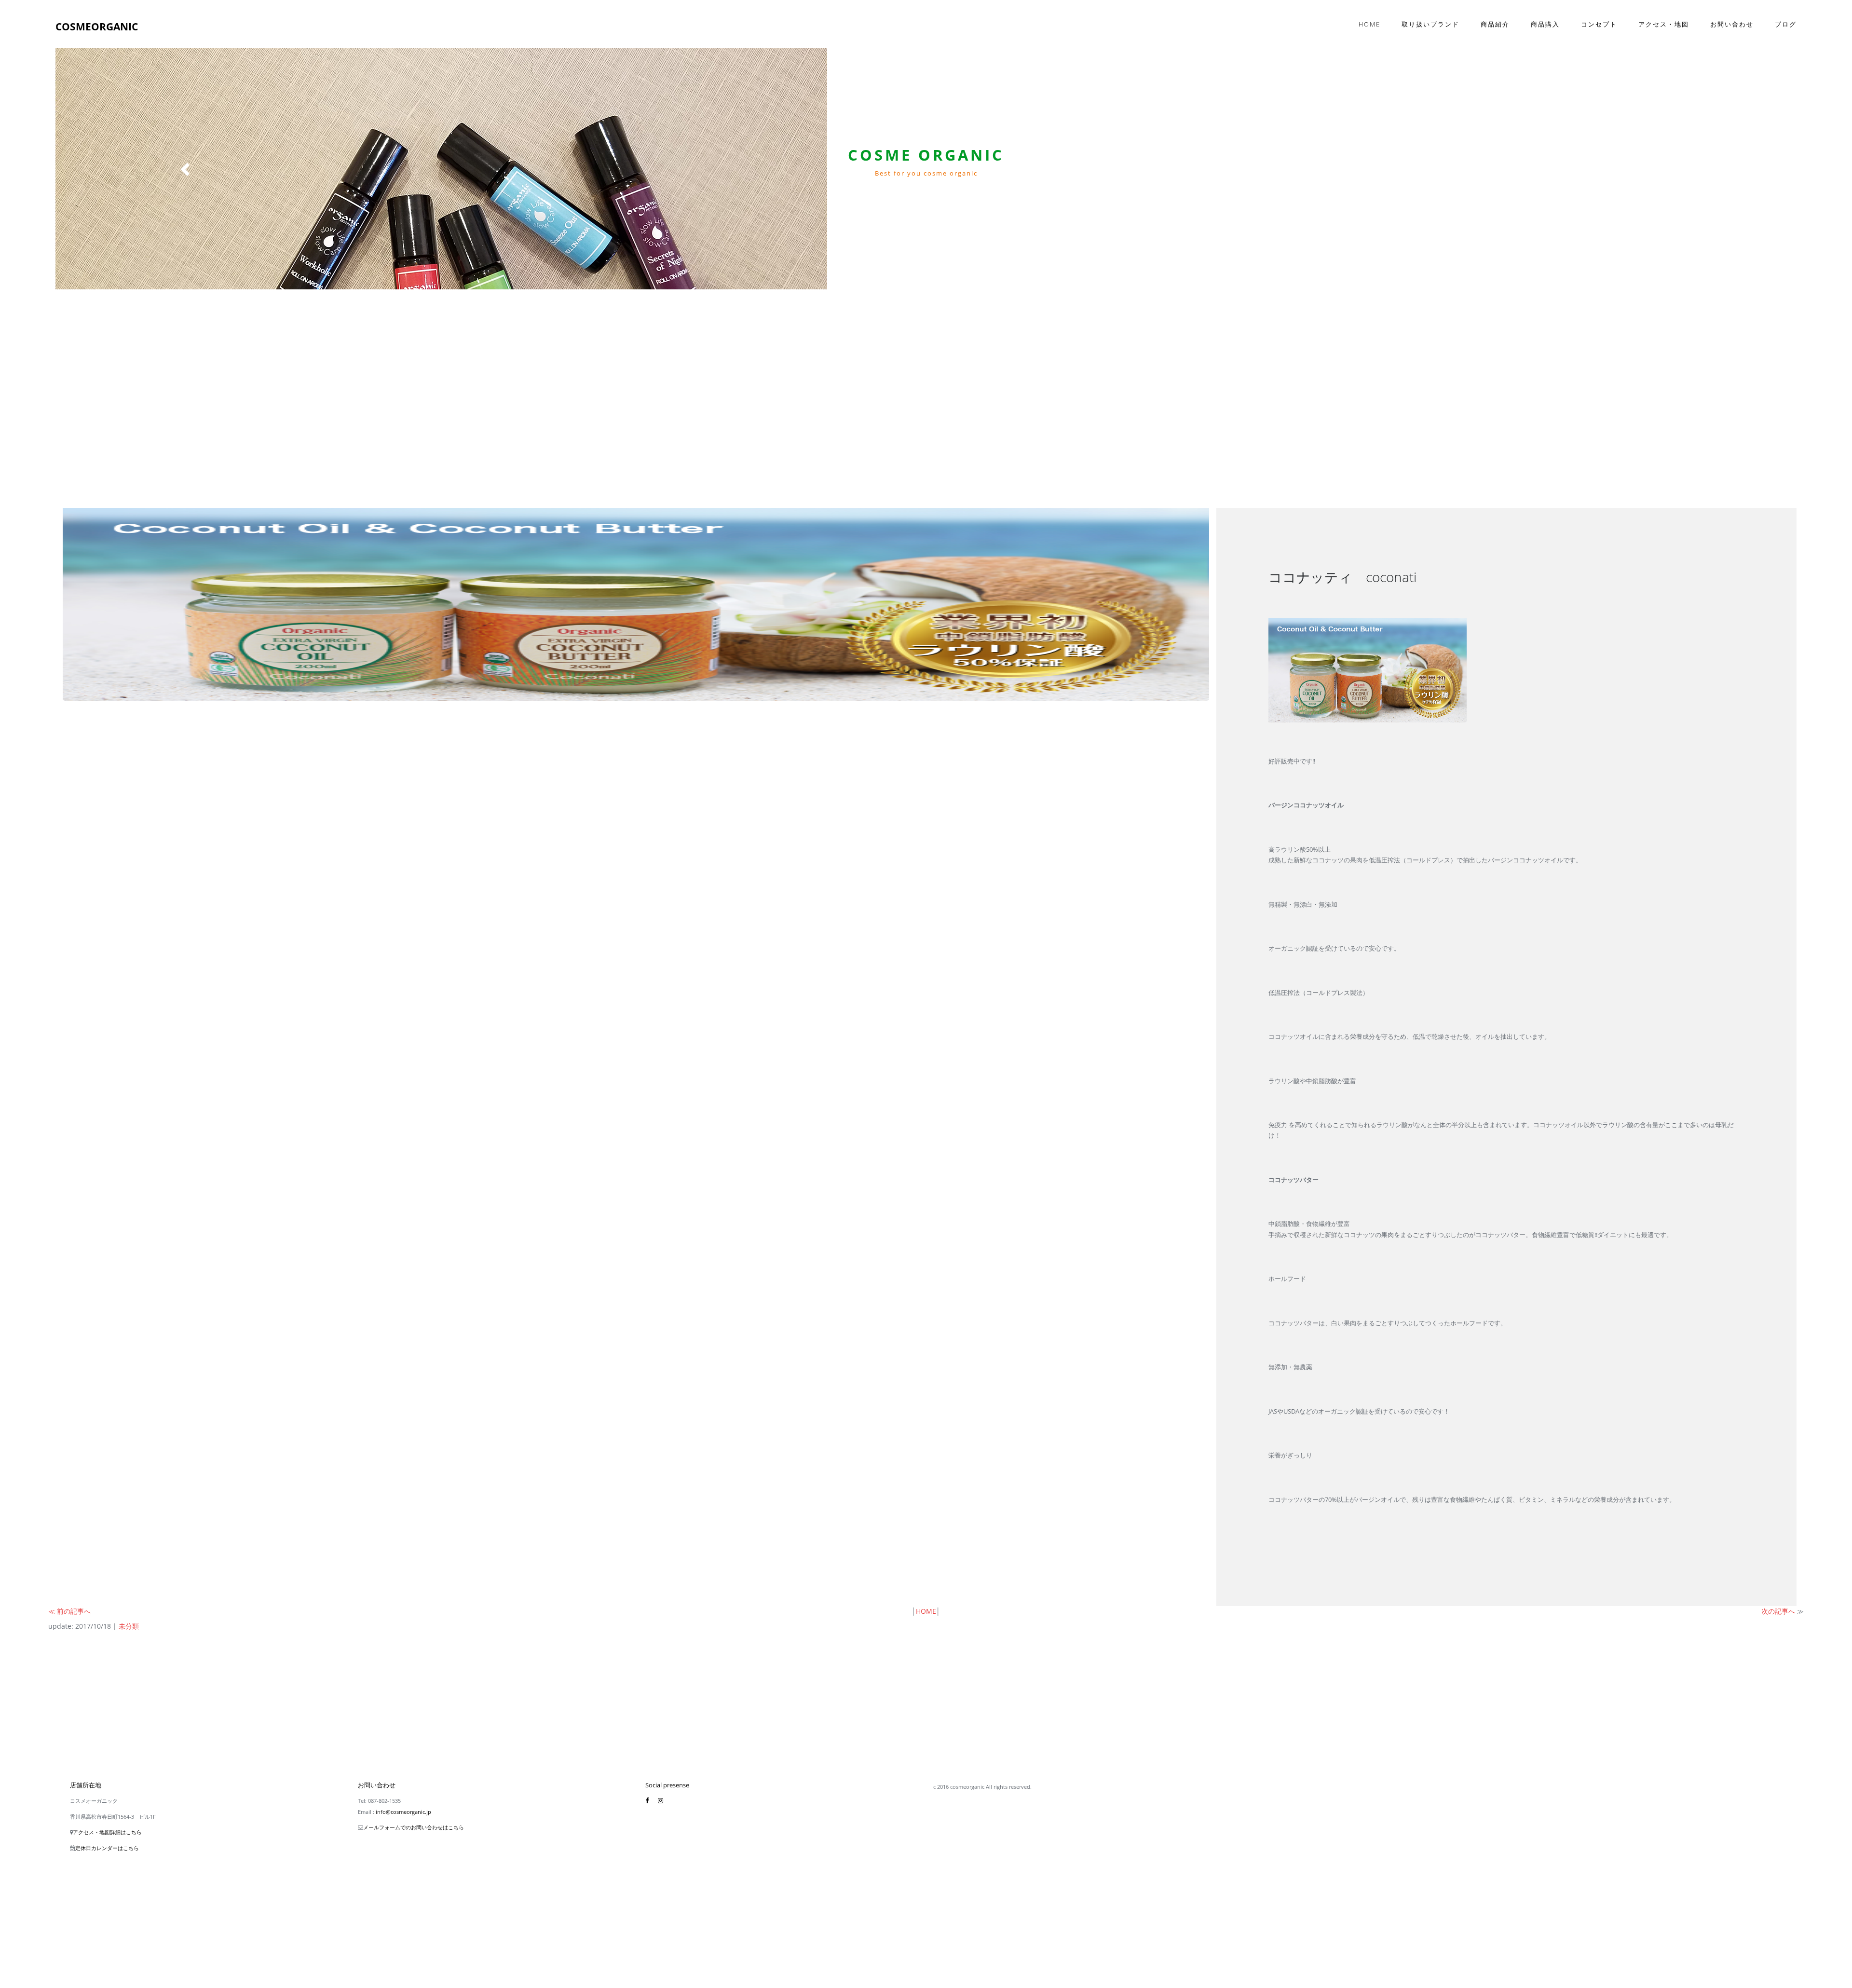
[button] (186, 169)
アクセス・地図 (1664, 24)
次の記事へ (1778, 1611)
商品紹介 (1495, 24)
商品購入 (1545, 24)
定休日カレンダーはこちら (107, 1848)
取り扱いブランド (1430, 24)
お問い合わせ (1732, 24)
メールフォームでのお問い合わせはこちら (414, 1827)
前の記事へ (74, 1611)
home (1369, 24)
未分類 (129, 1626)
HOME (926, 1611)
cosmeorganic (97, 27)
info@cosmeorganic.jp (403, 1812)
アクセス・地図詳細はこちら (107, 1832)
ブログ (1786, 24)
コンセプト (1599, 24)
